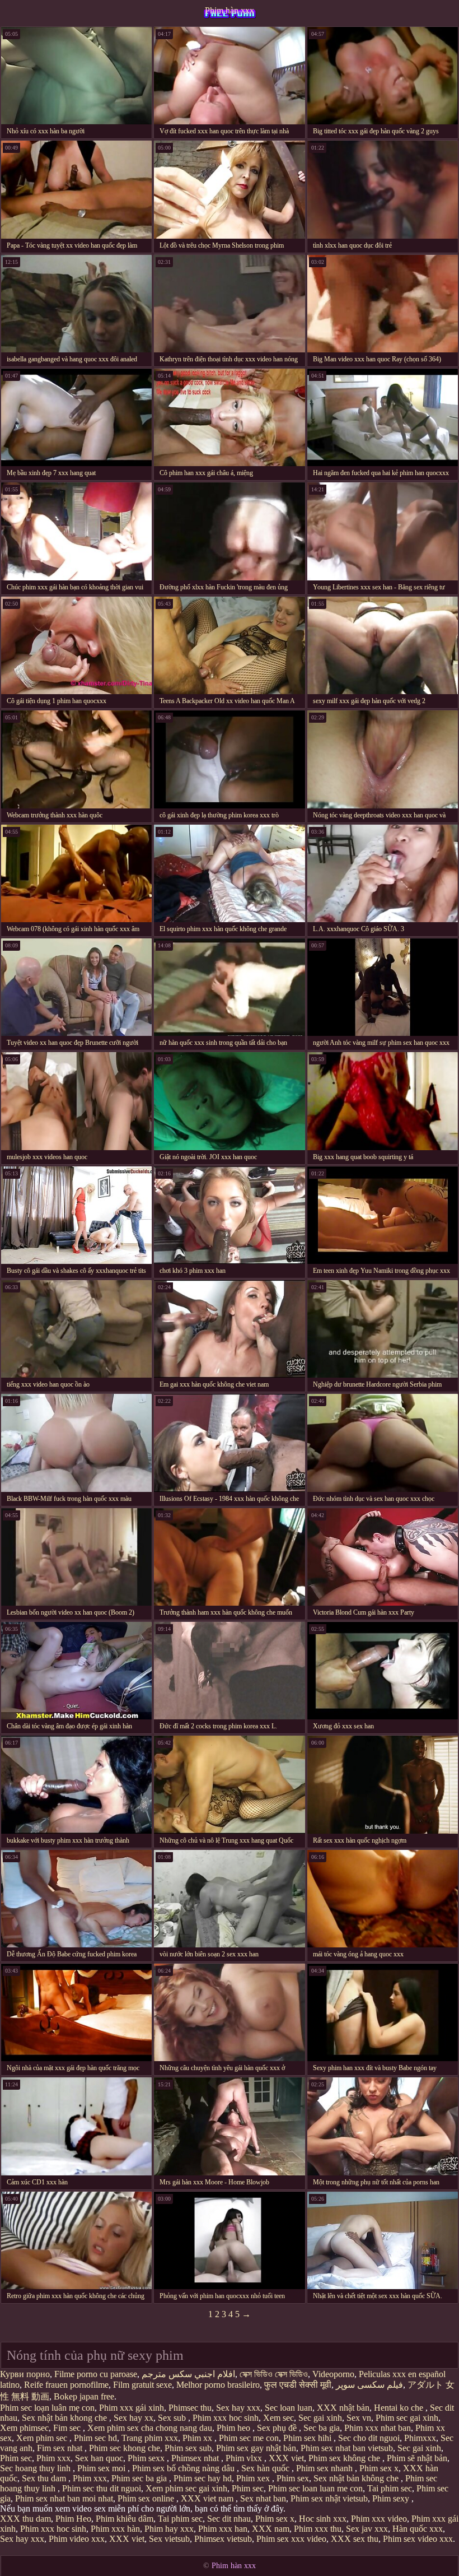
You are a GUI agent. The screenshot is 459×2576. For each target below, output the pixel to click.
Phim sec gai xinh (407, 2418)
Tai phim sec (390, 2488)
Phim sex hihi (308, 2438)
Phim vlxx (245, 2458)
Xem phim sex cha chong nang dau (150, 2428)
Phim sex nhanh (325, 2468)
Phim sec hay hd (203, 2478)
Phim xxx (53, 2458)
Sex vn (359, 2418)
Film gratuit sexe (142, 2385)
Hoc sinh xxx (323, 2519)
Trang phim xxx (150, 2438)
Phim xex (254, 2478)
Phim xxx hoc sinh (226, 2418)
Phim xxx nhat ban (378, 2428)
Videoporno (333, 2374)
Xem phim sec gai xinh (186, 2488)
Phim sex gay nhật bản (256, 2448)
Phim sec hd (95, 2438)
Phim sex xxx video (291, 2539)
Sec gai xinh (320, 2418)
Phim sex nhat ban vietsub (347, 2448)
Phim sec (16, 2458)
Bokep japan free (84, 2396)
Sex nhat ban (263, 2498)
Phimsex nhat (196, 2458)
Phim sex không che (345, 2458)
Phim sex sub (188, 2448)
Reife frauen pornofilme (66, 2385)
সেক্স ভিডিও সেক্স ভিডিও (274, 2374)
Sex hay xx (134, 2418)
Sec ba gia (322, 2428)
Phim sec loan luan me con (315, 2488)
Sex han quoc (99, 2458)
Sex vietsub (169, 2539)
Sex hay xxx (238, 2408)
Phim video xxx (77, 2539)
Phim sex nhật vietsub (329, 2498)
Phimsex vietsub (223, 2539)
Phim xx (198, 2438)
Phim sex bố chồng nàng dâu (184, 2468)
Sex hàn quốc (266, 2468)
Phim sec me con (249, 2438)
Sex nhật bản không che (357, 2478)
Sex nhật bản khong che (65, 2418)
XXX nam (271, 2529)
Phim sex (293, 2478)
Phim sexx (147, 2458)
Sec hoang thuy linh (36, 2468)
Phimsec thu (190, 2408)
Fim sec (68, 2428)
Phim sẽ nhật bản (417, 2458)
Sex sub (173, 2418)
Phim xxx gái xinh (132, 2408)
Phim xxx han (223, 2529)
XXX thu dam (25, 2519)
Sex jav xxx (367, 2529)
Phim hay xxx (169, 2529)
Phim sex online (147, 2498)
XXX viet (286, 2458)
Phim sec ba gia (140, 2478)
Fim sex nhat (61, 2448)
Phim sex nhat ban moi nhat (64, 2498)
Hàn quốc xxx (418, 2529)
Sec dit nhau (229, 2519)
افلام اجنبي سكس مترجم (188, 2374)
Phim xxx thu (318, 2529)
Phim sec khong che (125, 2448)
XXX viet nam (208, 2498)
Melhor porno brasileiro (218, 2385)
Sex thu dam (45, 2478)
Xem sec (278, 2418)
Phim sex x (379, 2468)
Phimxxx (420, 2438)
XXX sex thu (355, 2539)
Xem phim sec (43, 2438)
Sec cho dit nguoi (369, 2438)
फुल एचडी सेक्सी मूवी (298, 2385)
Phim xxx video (379, 2519)
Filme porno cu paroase (96, 2374)
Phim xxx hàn (115, 2529)
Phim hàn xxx (230, 10)
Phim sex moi (102, 2468)
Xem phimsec (24, 2428)
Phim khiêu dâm (125, 2519)
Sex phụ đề (278, 2428)
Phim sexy (392, 2498)
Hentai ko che (400, 2408)
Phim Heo (73, 2519)
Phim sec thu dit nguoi (102, 2488)
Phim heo (235, 2428)
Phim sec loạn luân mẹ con (47, 2408)
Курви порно (25, 2374)
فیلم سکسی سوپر (369, 2385)
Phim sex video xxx (418, 2539)
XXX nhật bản (343, 2408)
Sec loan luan (289, 2408)
